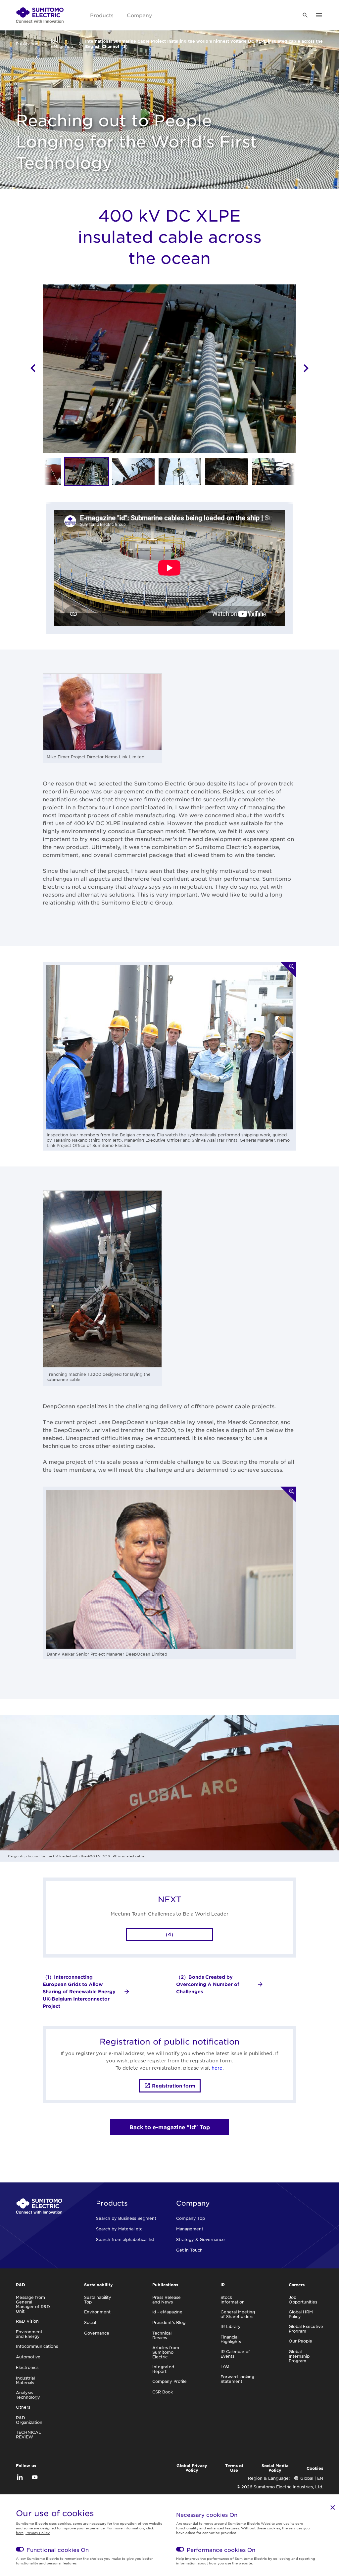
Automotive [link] (28, 2357)
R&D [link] (21, 2285)
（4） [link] (169, 1934)
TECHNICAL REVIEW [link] (28, 2434)
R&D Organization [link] (29, 2420)
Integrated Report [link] (163, 2369)
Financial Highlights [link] (231, 2339)
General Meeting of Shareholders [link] (238, 2314)
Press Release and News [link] (167, 2300)
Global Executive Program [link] (306, 2329)
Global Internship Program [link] (299, 2356)
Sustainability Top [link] (98, 2300)
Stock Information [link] (233, 2300)
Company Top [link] (191, 2218)
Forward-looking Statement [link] (237, 2379)
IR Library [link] (231, 2326)
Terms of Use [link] (234, 2468)
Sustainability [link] (98, 2285)
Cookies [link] (315, 2468)
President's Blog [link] (169, 2322)
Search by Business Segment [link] (126, 2218)
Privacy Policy (38, 2533)
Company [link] (139, 15)
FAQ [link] (225, 2366)
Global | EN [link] (312, 2478)
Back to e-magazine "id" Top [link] (170, 2127)
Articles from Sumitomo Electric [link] (166, 2352)
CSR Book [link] (163, 2392)
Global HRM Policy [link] (301, 2314)
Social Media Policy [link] (275, 2468)
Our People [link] (300, 2341)
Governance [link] (97, 2333)
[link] (40, 15)
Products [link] (102, 15)
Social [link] (90, 2322)
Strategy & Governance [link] (200, 2239)
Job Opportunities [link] (303, 2300)
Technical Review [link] (162, 2335)
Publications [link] (28, 44)
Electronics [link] (27, 2367)
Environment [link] (97, 2312)
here (217, 2068)
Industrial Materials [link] (25, 2380)
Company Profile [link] (169, 2381)
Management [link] (190, 2229)
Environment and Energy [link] (29, 2334)
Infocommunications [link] (37, 2346)
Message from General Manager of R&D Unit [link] (33, 2304)
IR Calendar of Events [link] (235, 2354)
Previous (33, 368)
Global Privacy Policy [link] (192, 2468)
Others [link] (23, 2407)
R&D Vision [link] (27, 2321)
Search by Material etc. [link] (120, 2229)
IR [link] (223, 2285)
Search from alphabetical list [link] (125, 2239)
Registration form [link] (174, 2086)
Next (306, 368)
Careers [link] (297, 2285)
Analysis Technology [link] (28, 2395)
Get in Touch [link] (189, 2250)
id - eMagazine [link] (62, 44)
